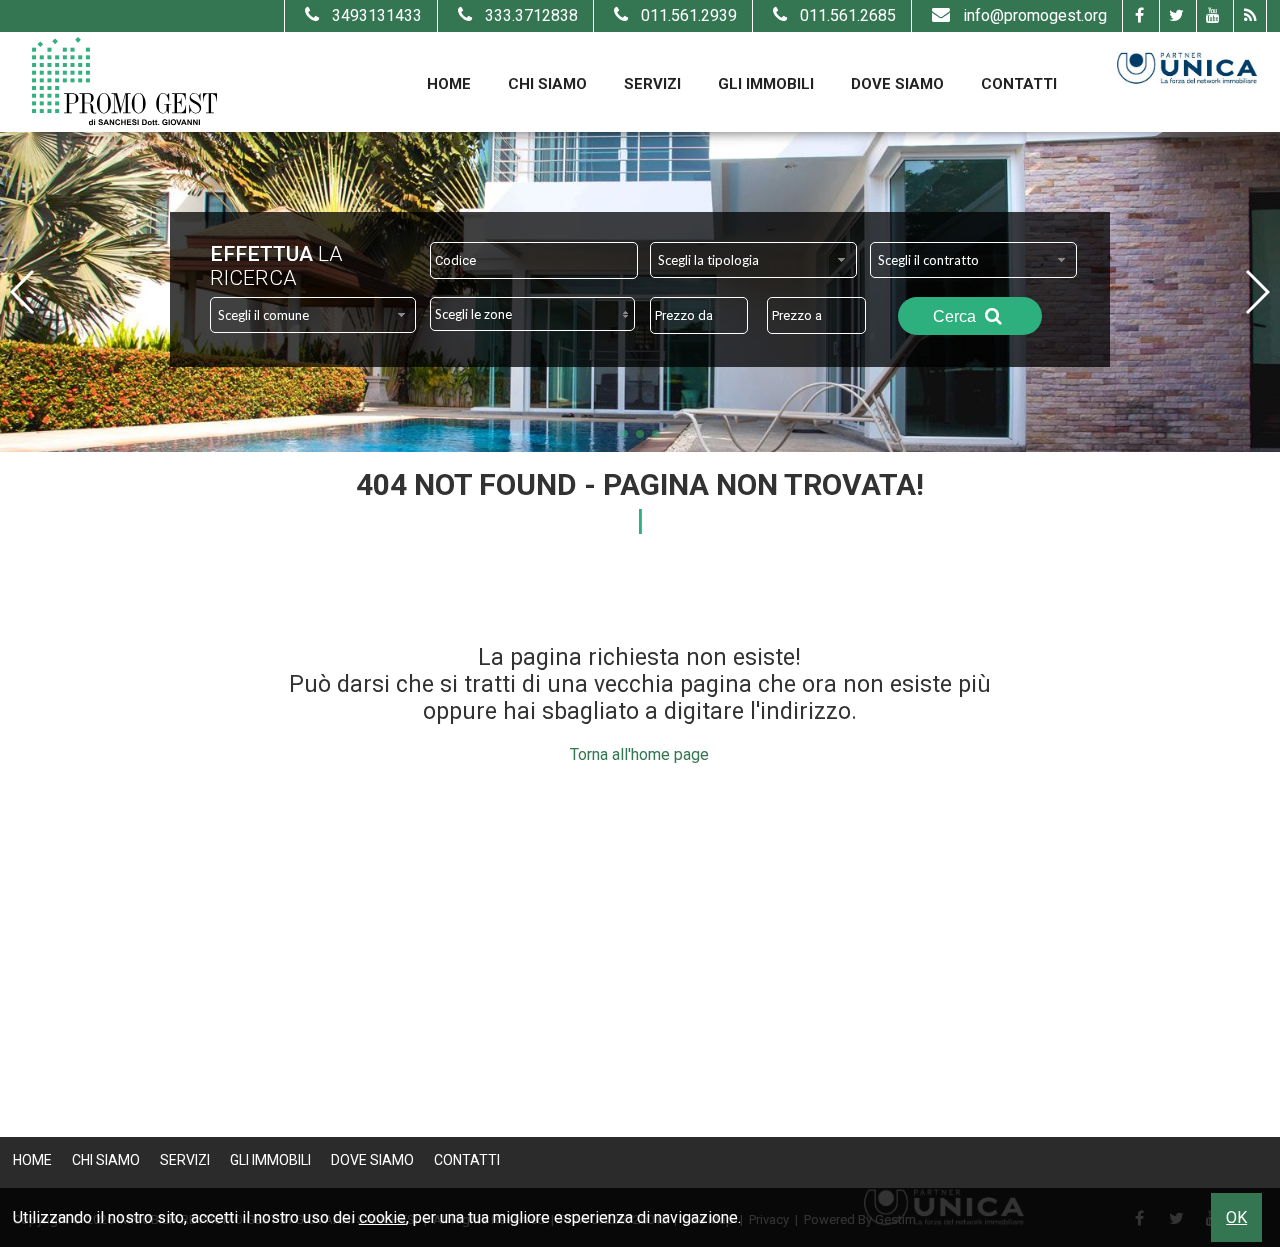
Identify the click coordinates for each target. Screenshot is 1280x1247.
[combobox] (753, 260)
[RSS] (1249, 16)
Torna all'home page (639, 754)
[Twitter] (1175, 16)
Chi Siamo (547, 84)
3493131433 (377, 15)
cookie (382, 1217)
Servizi (652, 84)
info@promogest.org (1035, 15)
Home (449, 84)
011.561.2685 (848, 15)
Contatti (1019, 84)
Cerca (956, 316)
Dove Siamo (897, 84)
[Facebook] (1138, 16)
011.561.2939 (689, 15)
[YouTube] (1212, 16)
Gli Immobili (766, 84)
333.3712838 (531, 15)
